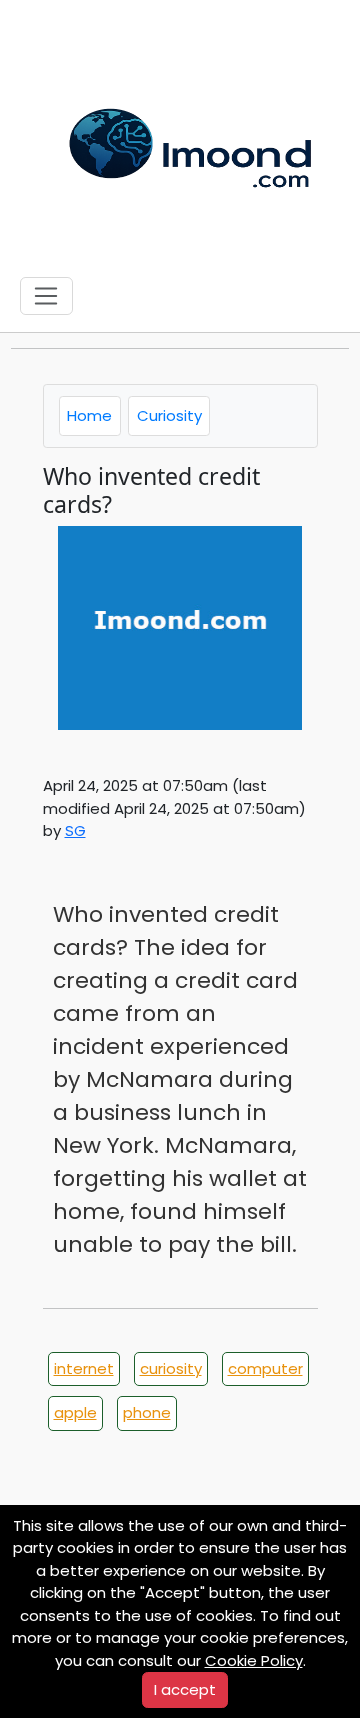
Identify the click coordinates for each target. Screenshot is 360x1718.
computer (265, 1368)
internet (84, 1368)
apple (75, 1412)
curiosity (171, 1368)
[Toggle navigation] (46, 296)
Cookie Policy (254, 1660)
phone (147, 1412)
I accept (185, 1689)
